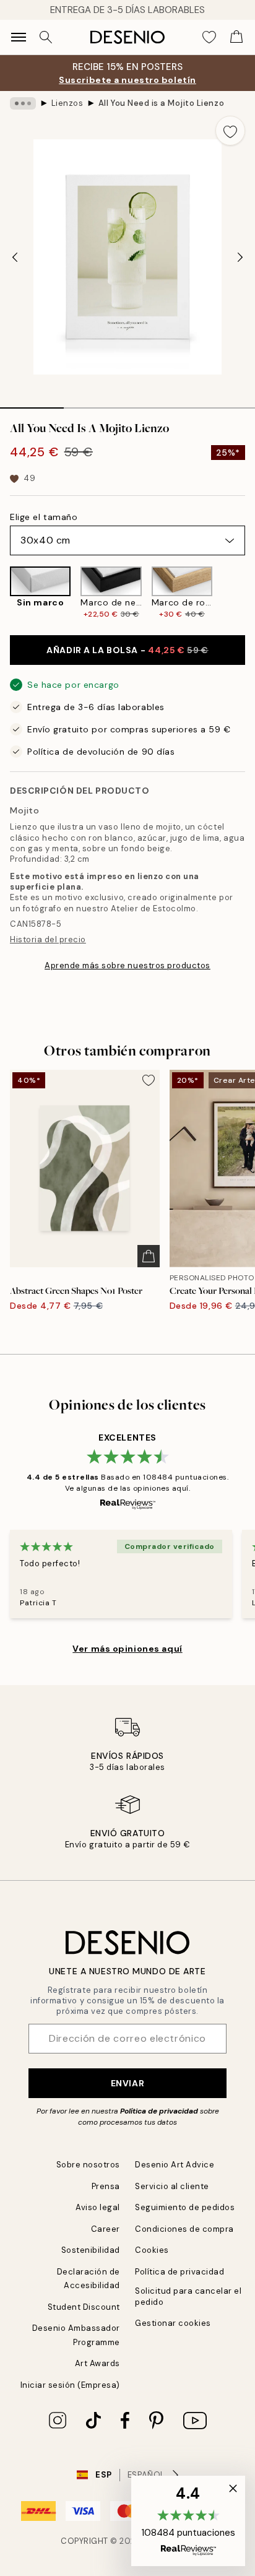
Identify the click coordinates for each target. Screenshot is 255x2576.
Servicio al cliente (172, 2186)
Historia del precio (48, 939)
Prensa (106, 2186)
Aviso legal (98, 2207)
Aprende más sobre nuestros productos (127, 965)
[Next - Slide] (240, 257)
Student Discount (84, 2307)
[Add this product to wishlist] (230, 131)
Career (106, 2229)
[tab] (32, 404)
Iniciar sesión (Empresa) (70, 2385)
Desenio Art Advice (175, 2165)
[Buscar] (46, 37)
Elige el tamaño (44, 517)
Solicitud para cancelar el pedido (188, 2296)
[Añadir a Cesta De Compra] (149, 1256)
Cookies (152, 2250)
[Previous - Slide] (15, 257)
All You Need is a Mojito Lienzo (161, 103)
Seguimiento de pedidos (185, 2207)
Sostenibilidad (91, 2250)
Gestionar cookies (173, 2323)
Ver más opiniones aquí (127, 1649)
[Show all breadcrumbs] (23, 103)
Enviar (127, 2083)
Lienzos (67, 103)
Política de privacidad (159, 2111)
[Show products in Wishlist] (209, 37)
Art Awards (97, 2363)
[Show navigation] (19, 37)
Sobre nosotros (88, 2165)
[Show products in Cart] (236, 37)
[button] (188, 2521)
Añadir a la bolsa (127, 650)
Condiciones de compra (184, 2229)
